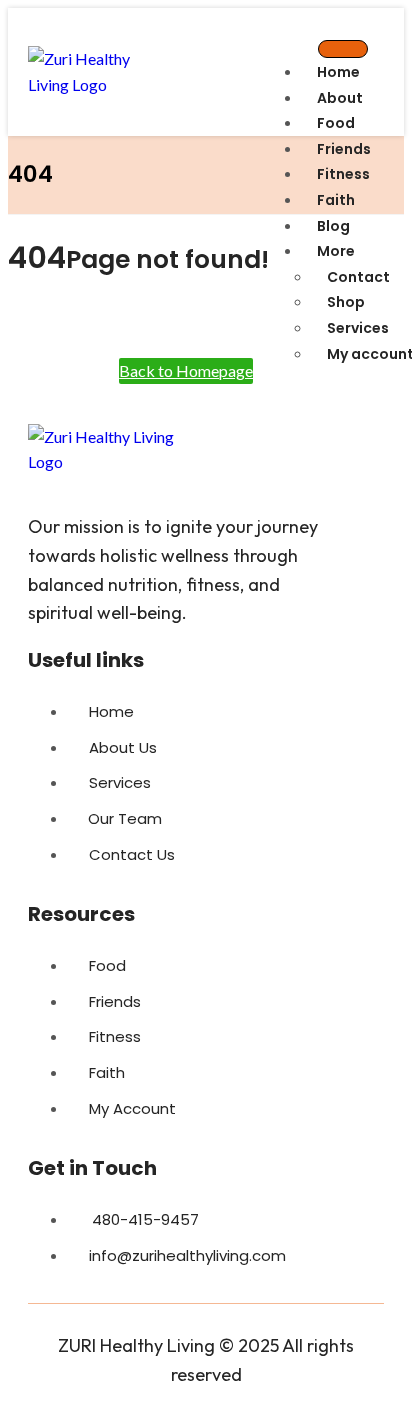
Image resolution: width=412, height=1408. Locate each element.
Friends (344, 149)
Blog (333, 226)
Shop (346, 302)
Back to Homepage (186, 370)
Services (358, 328)
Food (336, 123)
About (340, 98)
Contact (358, 277)
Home (338, 72)
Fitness (343, 174)
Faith (336, 200)
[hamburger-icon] (343, 49)
